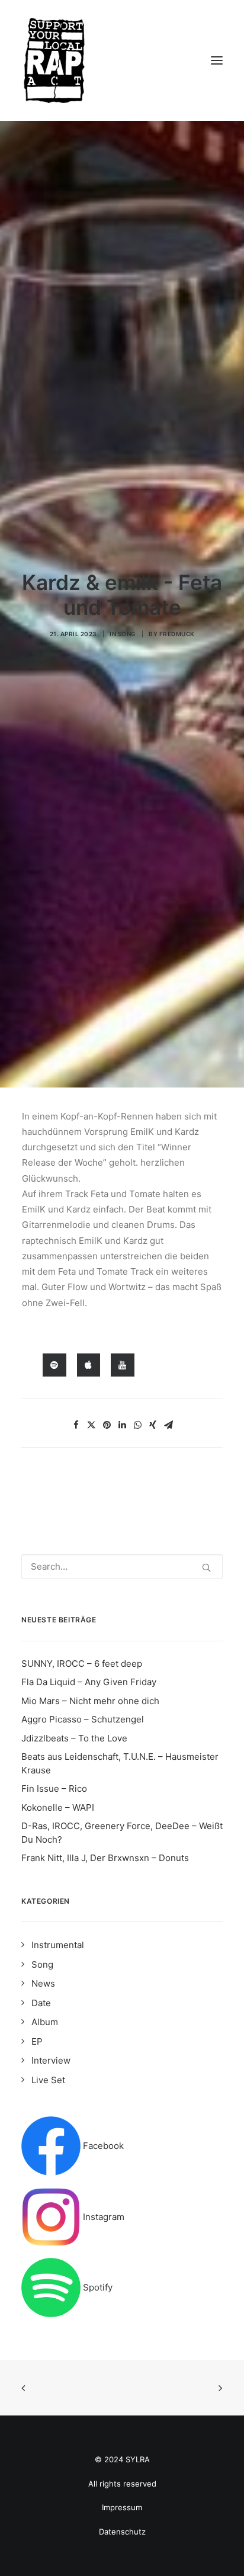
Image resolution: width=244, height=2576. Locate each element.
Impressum (122, 2507)
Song (127, 634)
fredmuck (177, 634)
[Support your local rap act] (122, 60)
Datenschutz (122, 2532)
